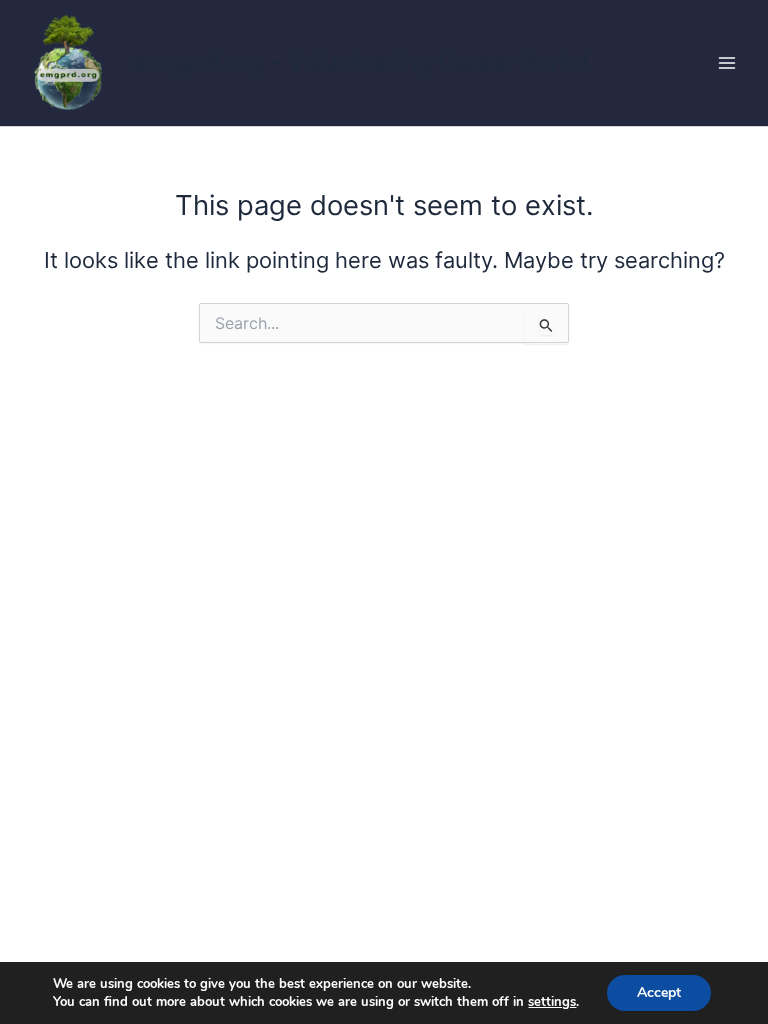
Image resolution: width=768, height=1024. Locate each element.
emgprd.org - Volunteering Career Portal (360, 62)
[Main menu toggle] (727, 63)
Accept (659, 992)
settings (552, 1002)
